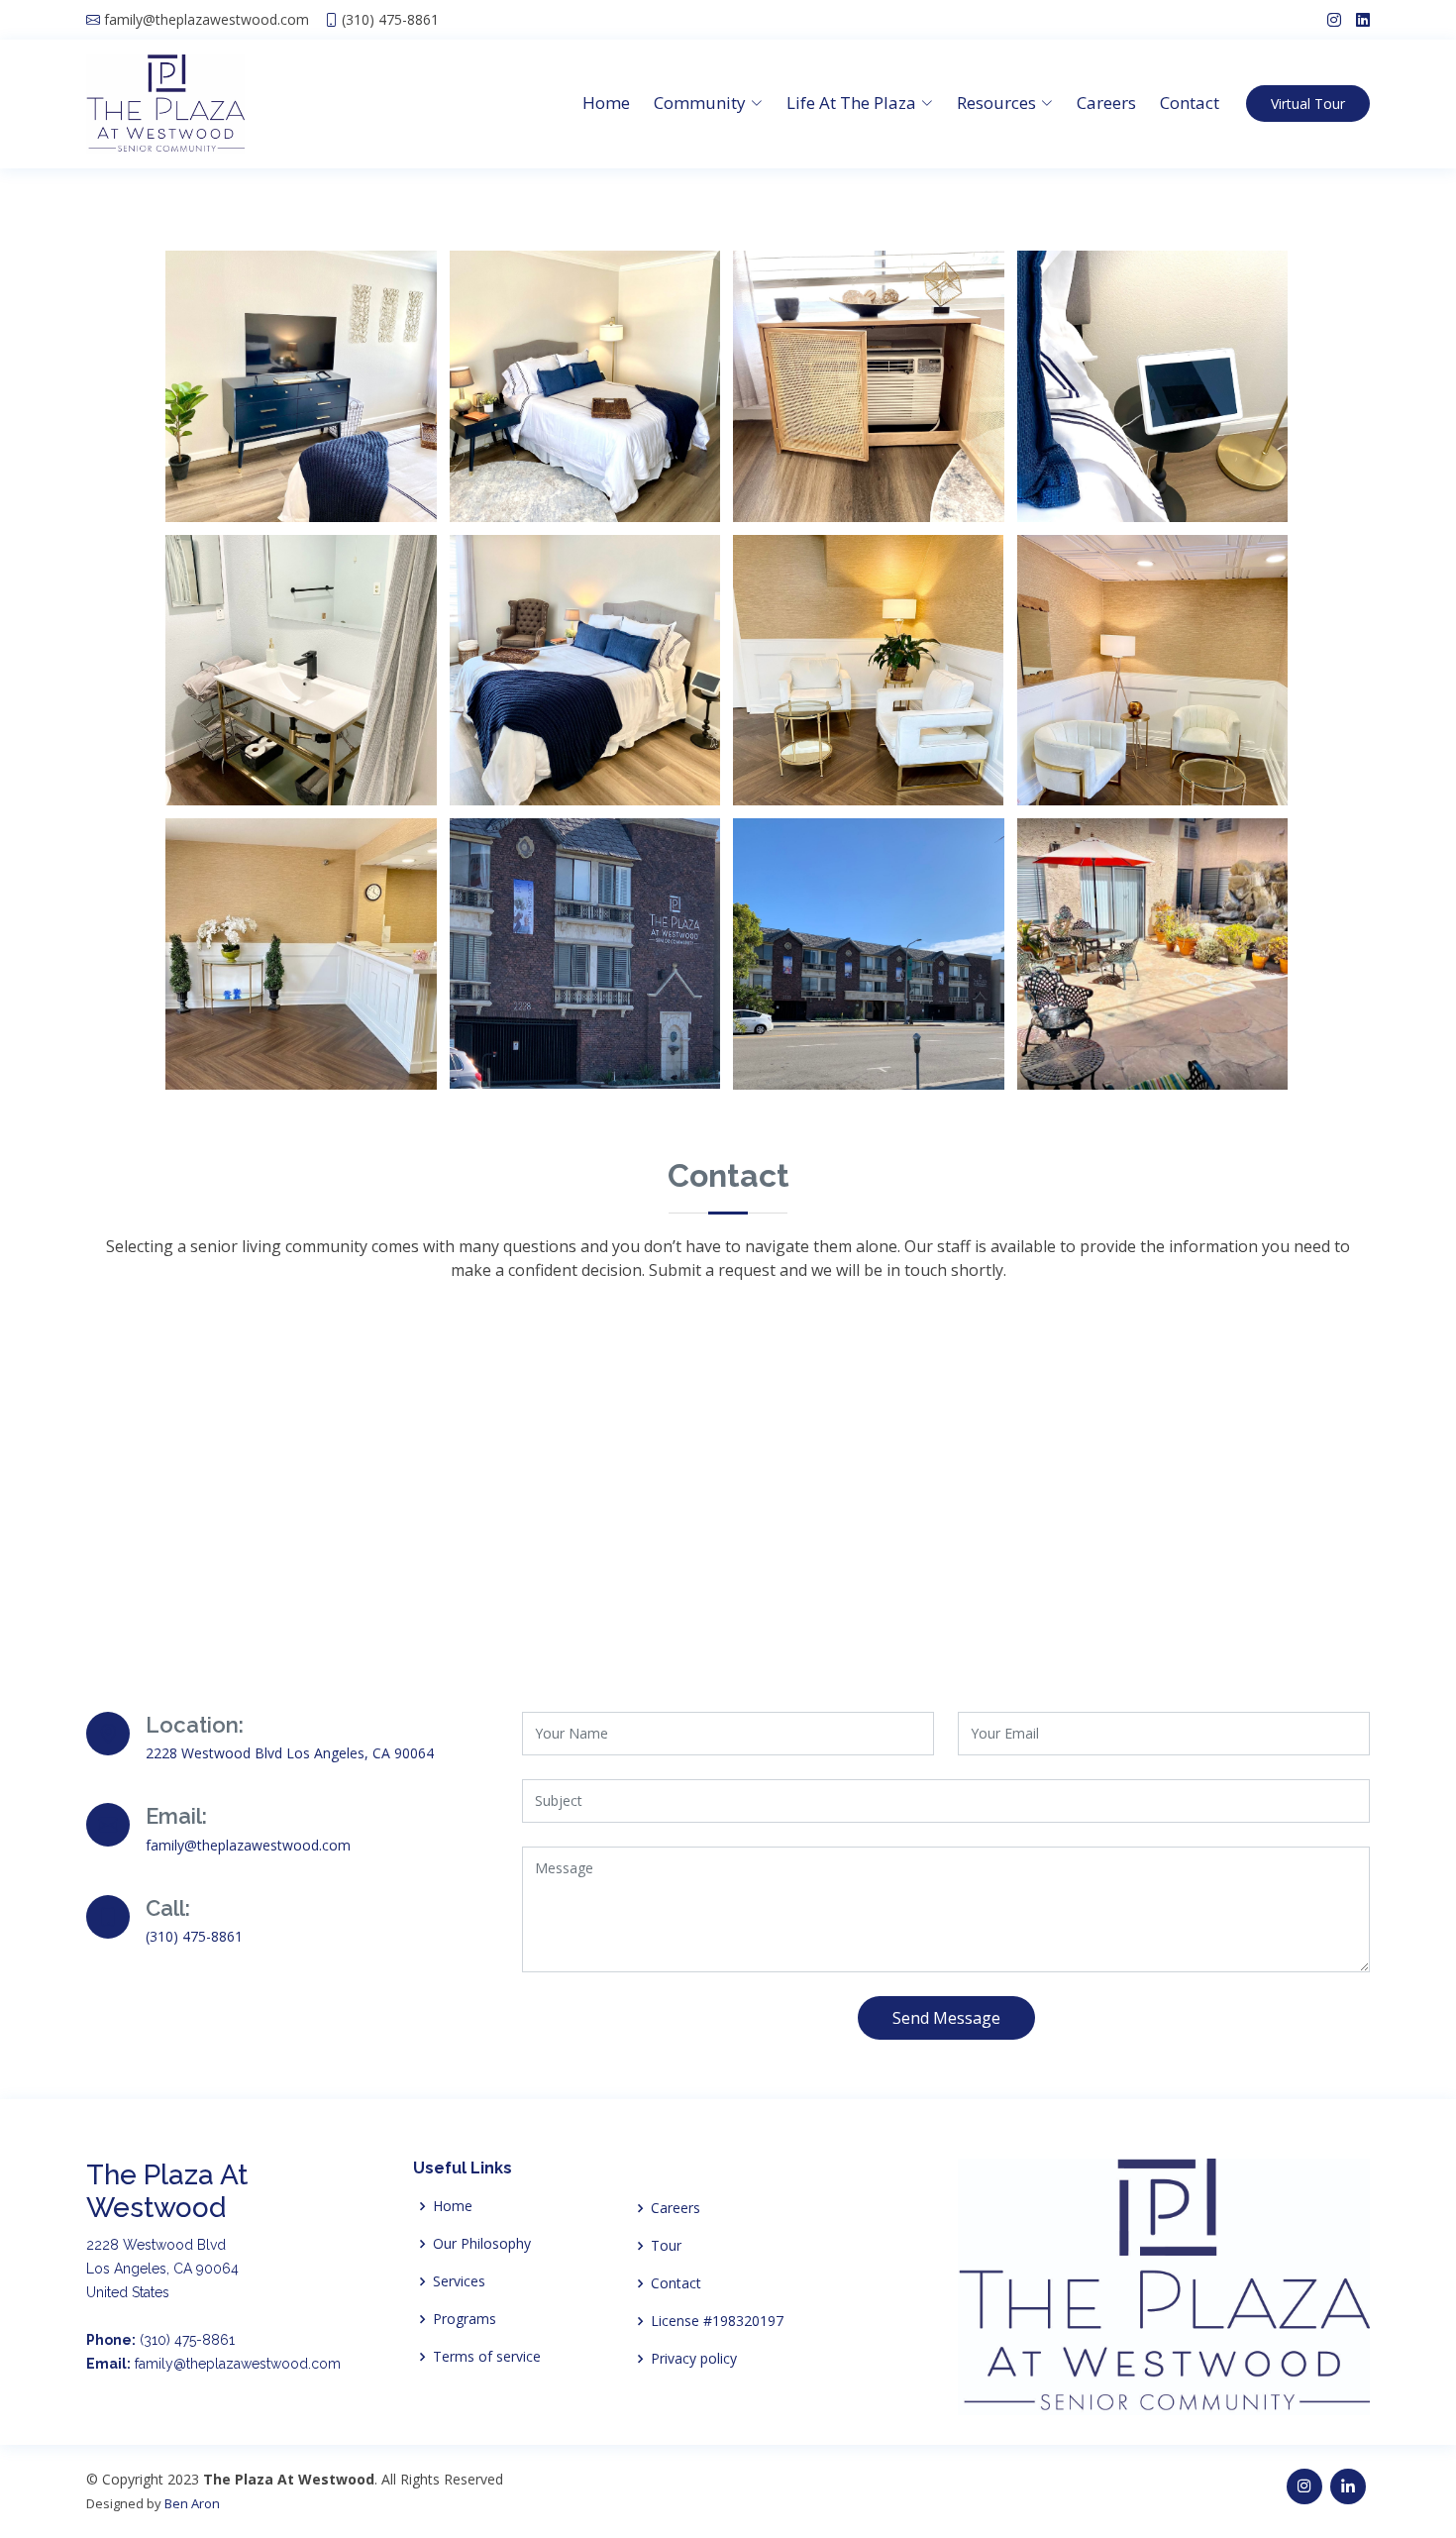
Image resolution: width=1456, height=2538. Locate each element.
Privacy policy (694, 2359)
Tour (666, 2246)
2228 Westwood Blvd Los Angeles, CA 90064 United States (162, 2269)
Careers (1106, 103)
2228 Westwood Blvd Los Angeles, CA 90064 (290, 1753)
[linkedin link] (1355, 20)
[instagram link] (1327, 20)
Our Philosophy (482, 2244)
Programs (465, 2319)
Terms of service (487, 2357)
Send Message (946, 2018)
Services (459, 2281)
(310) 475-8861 (390, 20)
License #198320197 (717, 2321)
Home (606, 103)
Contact (1190, 103)
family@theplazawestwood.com (207, 20)
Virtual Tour (1308, 104)
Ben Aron (192, 2503)
